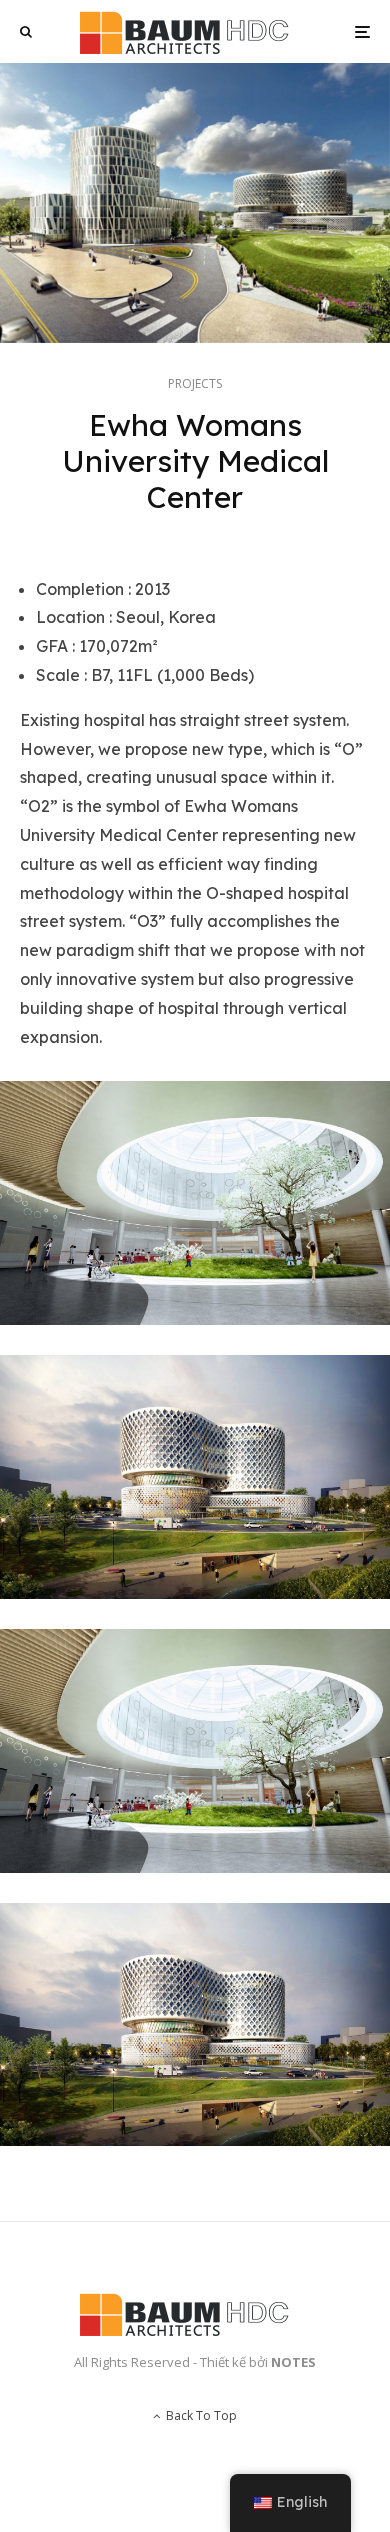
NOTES (293, 2362)
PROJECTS (195, 383)
